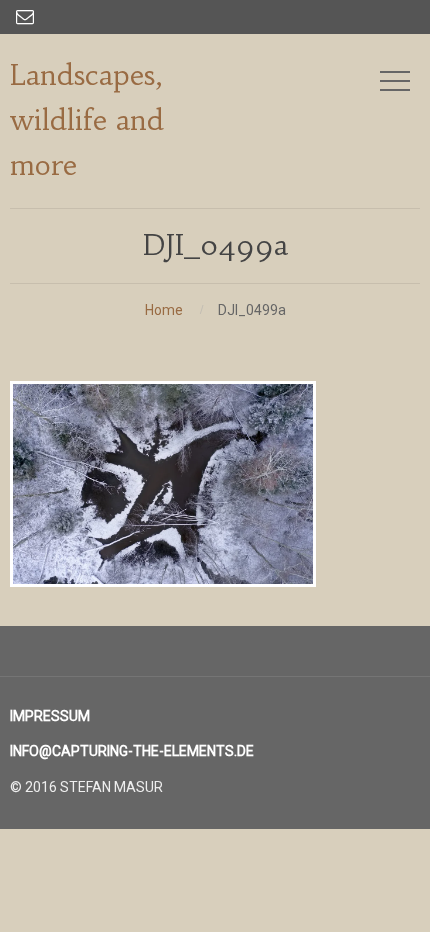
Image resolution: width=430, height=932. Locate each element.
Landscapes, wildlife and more (87, 120)
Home (164, 310)
